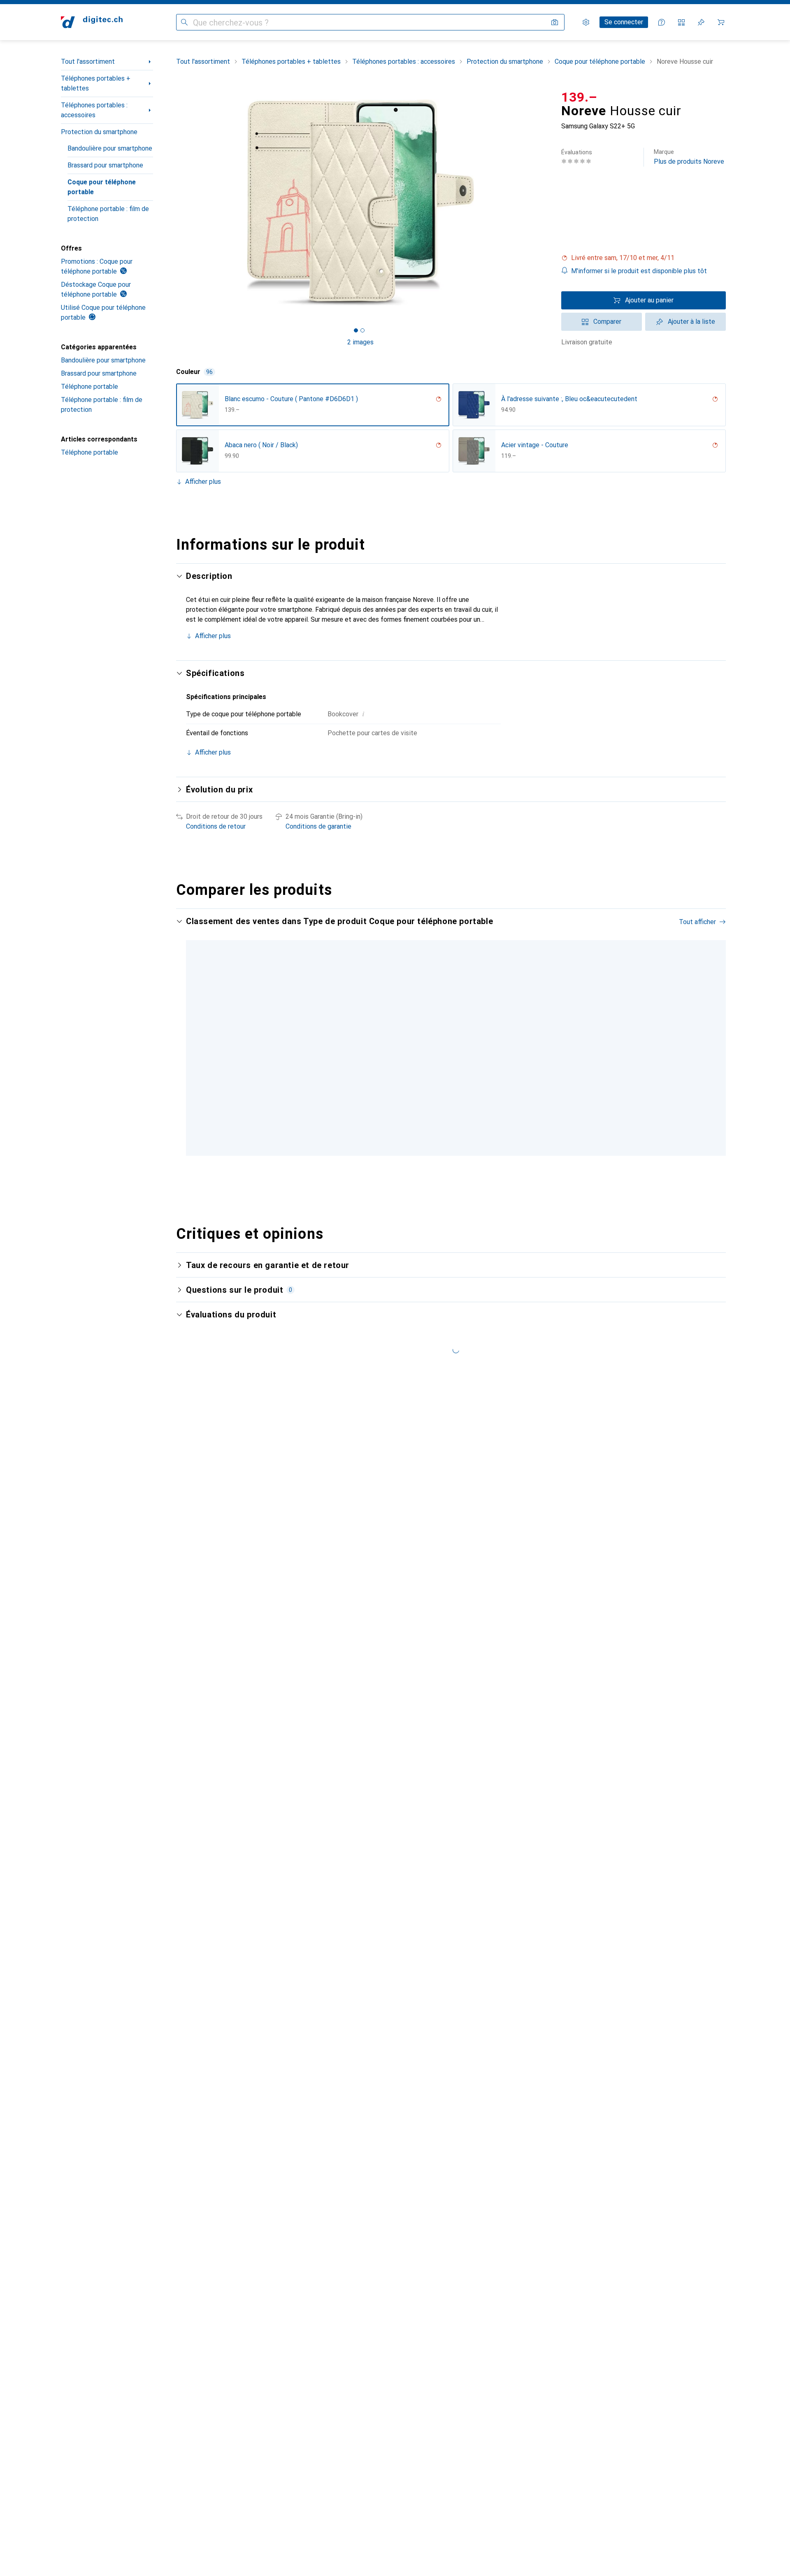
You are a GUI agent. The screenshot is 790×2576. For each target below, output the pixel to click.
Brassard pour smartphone (105, 165)
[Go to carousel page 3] (456, 1161)
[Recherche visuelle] (555, 22)
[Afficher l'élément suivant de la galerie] (546, 202)
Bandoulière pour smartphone (110, 148)
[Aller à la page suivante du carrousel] (711, 1043)
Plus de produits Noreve (689, 157)
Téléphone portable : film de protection (108, 214)
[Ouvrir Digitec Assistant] (662, 22)
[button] (644, 258)
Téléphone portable (89, 387)
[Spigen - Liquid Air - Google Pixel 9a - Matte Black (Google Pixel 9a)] (526, 1043)
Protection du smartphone (99, 132)
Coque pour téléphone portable (102, 187)
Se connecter (624, 22)
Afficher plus (203, 482)
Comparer (607, 322)
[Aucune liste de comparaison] (681, 22)
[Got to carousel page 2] (362, 330)
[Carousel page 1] (356, 330)
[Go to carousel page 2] (450, 1161)
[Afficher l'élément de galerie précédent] (174, 202)
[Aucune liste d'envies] (701, 22)
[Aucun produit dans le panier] (721, 22)
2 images (360, 342)
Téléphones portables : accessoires (94, 110)
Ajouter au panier (649, 300)
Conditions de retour (216, 826)
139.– (579, 97)
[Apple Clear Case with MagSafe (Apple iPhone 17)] (426, 1043)
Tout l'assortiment (88, 62)
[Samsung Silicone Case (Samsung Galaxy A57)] (726, 1043)
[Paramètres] (586, 22)
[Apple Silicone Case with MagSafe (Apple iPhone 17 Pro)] (626, 1043)
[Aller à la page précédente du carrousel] (191, 1043)
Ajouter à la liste (691, 322)
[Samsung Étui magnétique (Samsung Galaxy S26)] (326, 1043)
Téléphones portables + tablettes (96, 83)
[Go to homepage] (92, 22)
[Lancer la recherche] (184, 22)
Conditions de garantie (318, 826)
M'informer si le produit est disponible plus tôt (639, 271)
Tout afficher (697, 922)
